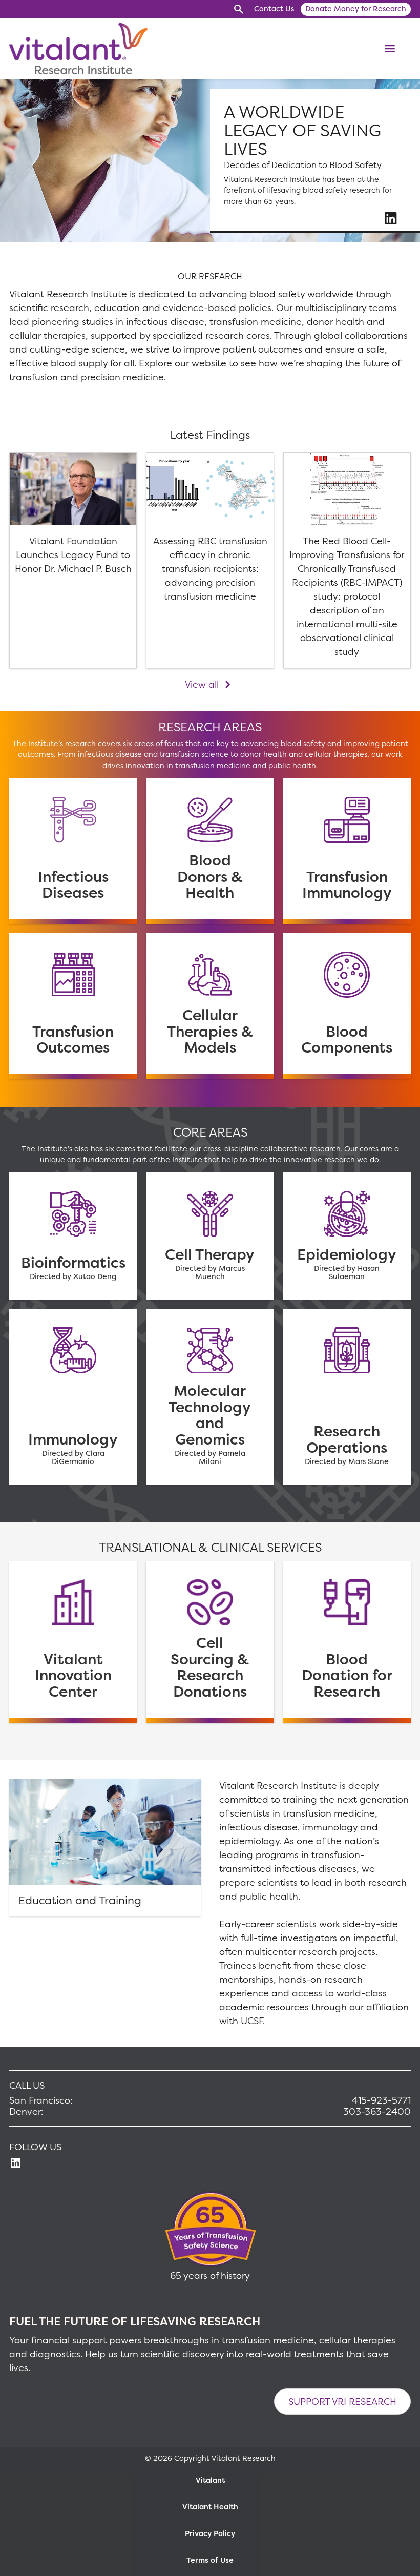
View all (202, 684)
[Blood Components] (347, 1006)
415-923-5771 (381, 2100)
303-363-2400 (377, 2112)
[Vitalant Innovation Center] (73, 1642)
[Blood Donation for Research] (347, 1642)
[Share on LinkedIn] (391, 218)
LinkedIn (16, 2163)
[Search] (238, 9)
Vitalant (210, 2480)
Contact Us (274, 9)
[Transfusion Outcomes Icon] (73, 1006)
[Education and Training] (105, 1847)
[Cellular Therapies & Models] (210, 1006)
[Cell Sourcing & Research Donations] (210, 1642)
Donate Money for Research (356, 9)
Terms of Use (210, 2560)
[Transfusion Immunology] (347, 851)
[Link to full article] (73, 561)
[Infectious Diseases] (73, 851)
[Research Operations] (347, 1397)
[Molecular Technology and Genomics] (210, 1397)
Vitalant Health (210, 2507)
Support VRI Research (342, 2402)
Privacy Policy (210, 2533)
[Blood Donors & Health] (210, 851)
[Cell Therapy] (210, 1236)
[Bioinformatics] (73, 1236)
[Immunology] (73, 1397)
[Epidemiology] (347, 1236)
